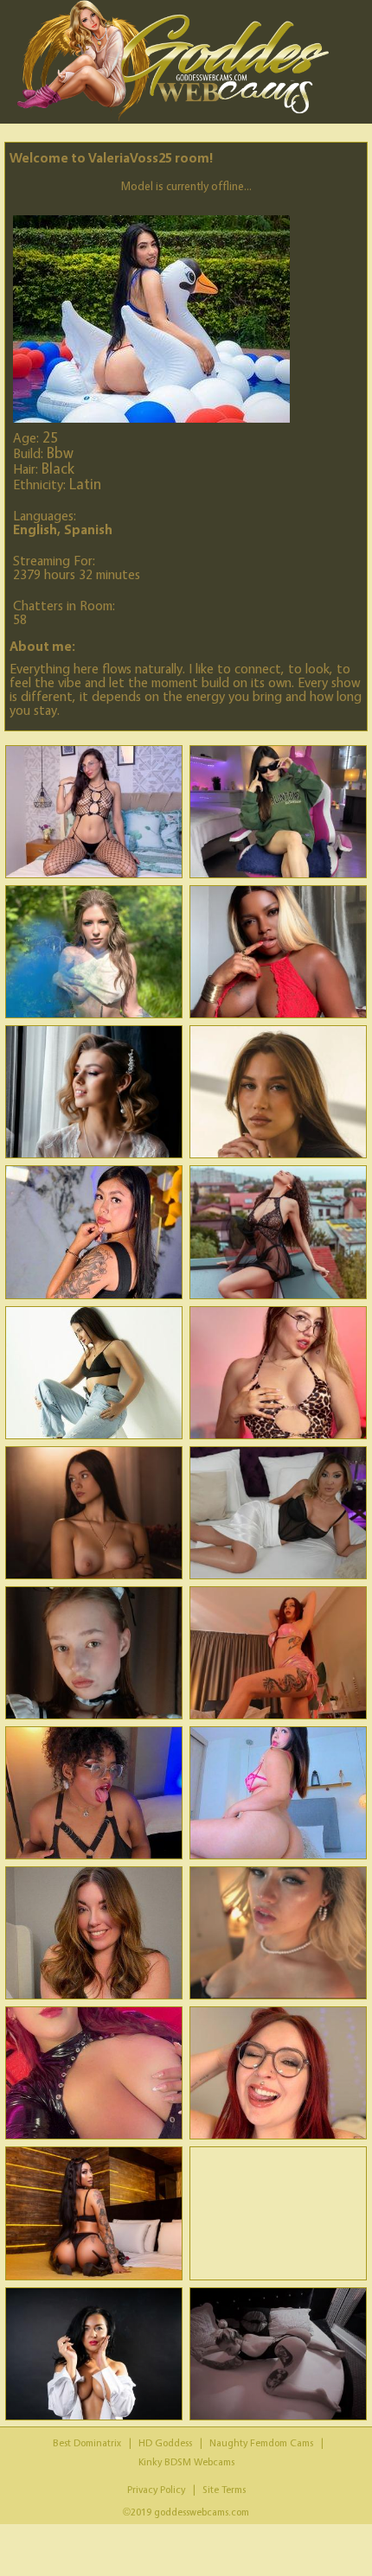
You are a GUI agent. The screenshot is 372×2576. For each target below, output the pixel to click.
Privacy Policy (156, 2489)
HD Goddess (165, 2442)
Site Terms (224, 2489)
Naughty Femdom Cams (261, 2442)
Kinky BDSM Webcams (186, 2461)
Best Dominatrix (87, 2442)
